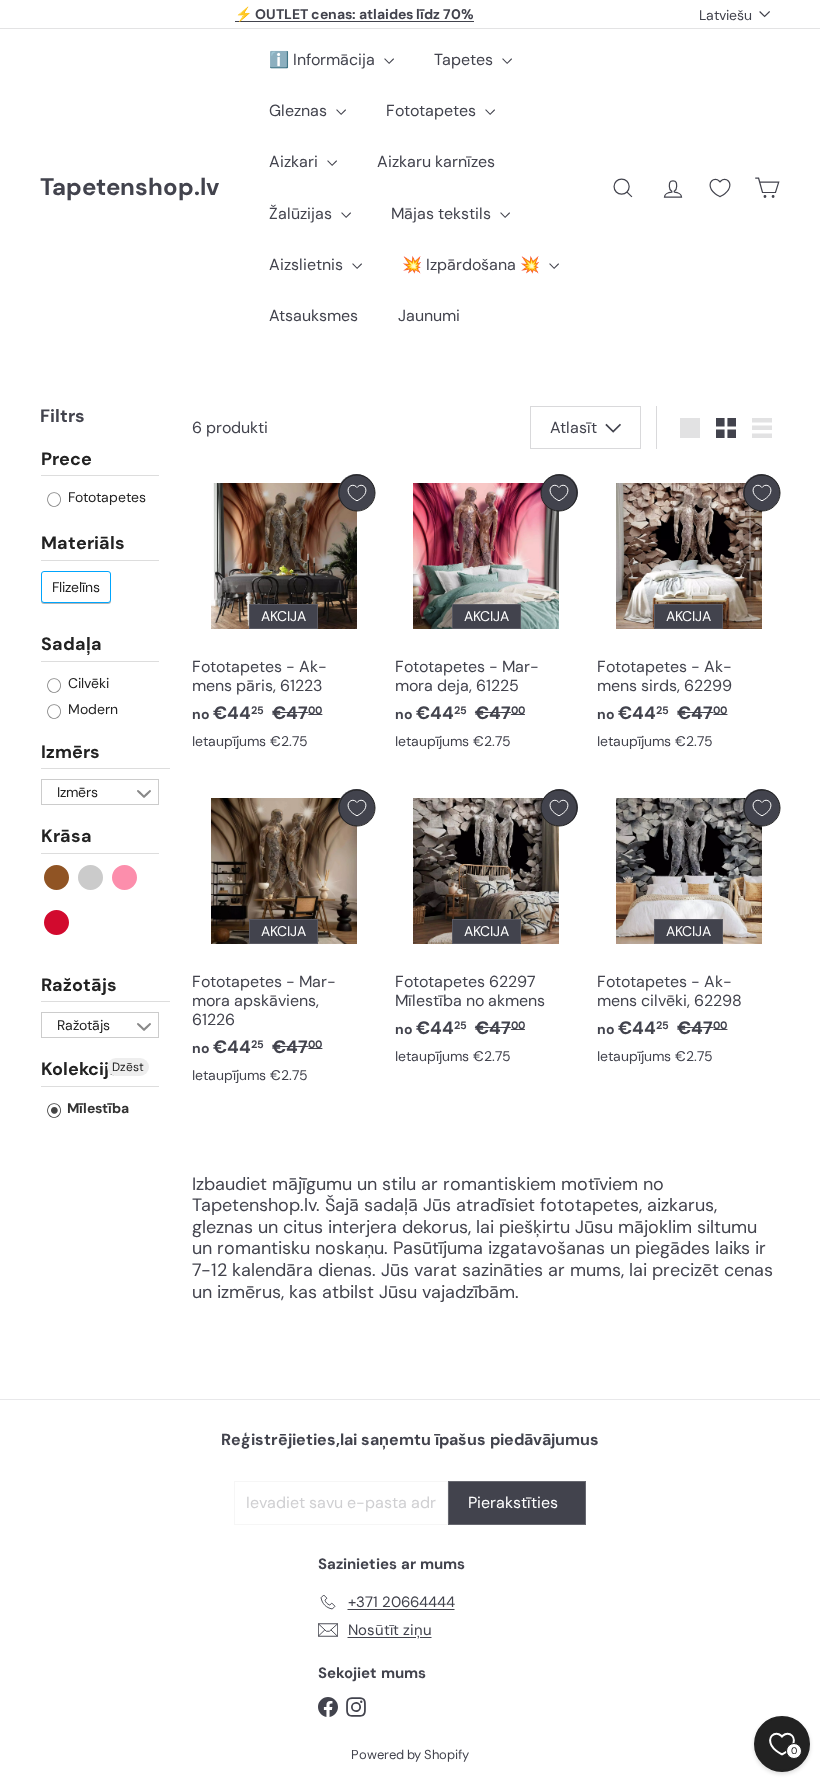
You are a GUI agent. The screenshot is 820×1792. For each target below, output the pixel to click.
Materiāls (83, 543)
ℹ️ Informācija (324, 59)
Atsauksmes (313, 315)
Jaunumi (429, 315)
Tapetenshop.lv (129, 187)
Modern (91, 709)
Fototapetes (433, 110)
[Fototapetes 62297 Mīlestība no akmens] (486, 931)
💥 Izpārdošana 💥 (473, 264)
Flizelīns (76, 587)
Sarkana (57, 922)
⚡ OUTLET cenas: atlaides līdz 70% (354, 14)
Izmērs (70, 752)
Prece (66, 460)
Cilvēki (86, 683)
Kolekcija (80, 1069)
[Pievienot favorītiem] (356, 492)
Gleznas (300, 110)
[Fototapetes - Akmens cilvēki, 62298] (688, 931)
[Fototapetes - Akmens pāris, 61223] (283, 616)
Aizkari (295, 161)
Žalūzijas (302, 213)
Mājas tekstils (443, 213)
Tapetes (465, 59)
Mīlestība (96, 1108)
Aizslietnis (308, 264)
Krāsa (66, 836)
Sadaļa (71, 644)
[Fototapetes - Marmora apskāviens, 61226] (283, 941)
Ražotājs (79, 985)
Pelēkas (91, 877)
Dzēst (128, 1067)
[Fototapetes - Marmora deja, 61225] (486, 616)
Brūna (57, 877)
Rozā (125, 877)
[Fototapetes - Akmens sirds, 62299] (688, 616)
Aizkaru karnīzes (436, 161)
